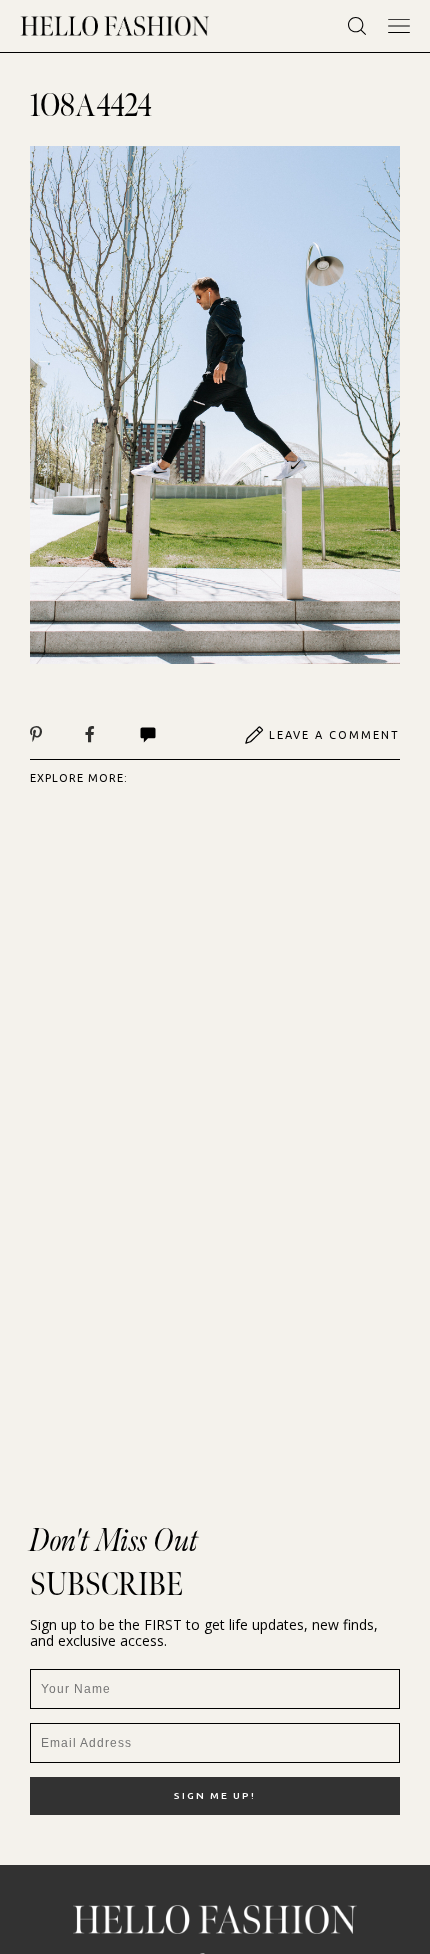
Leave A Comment (334, 735)
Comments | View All (169, 735)
